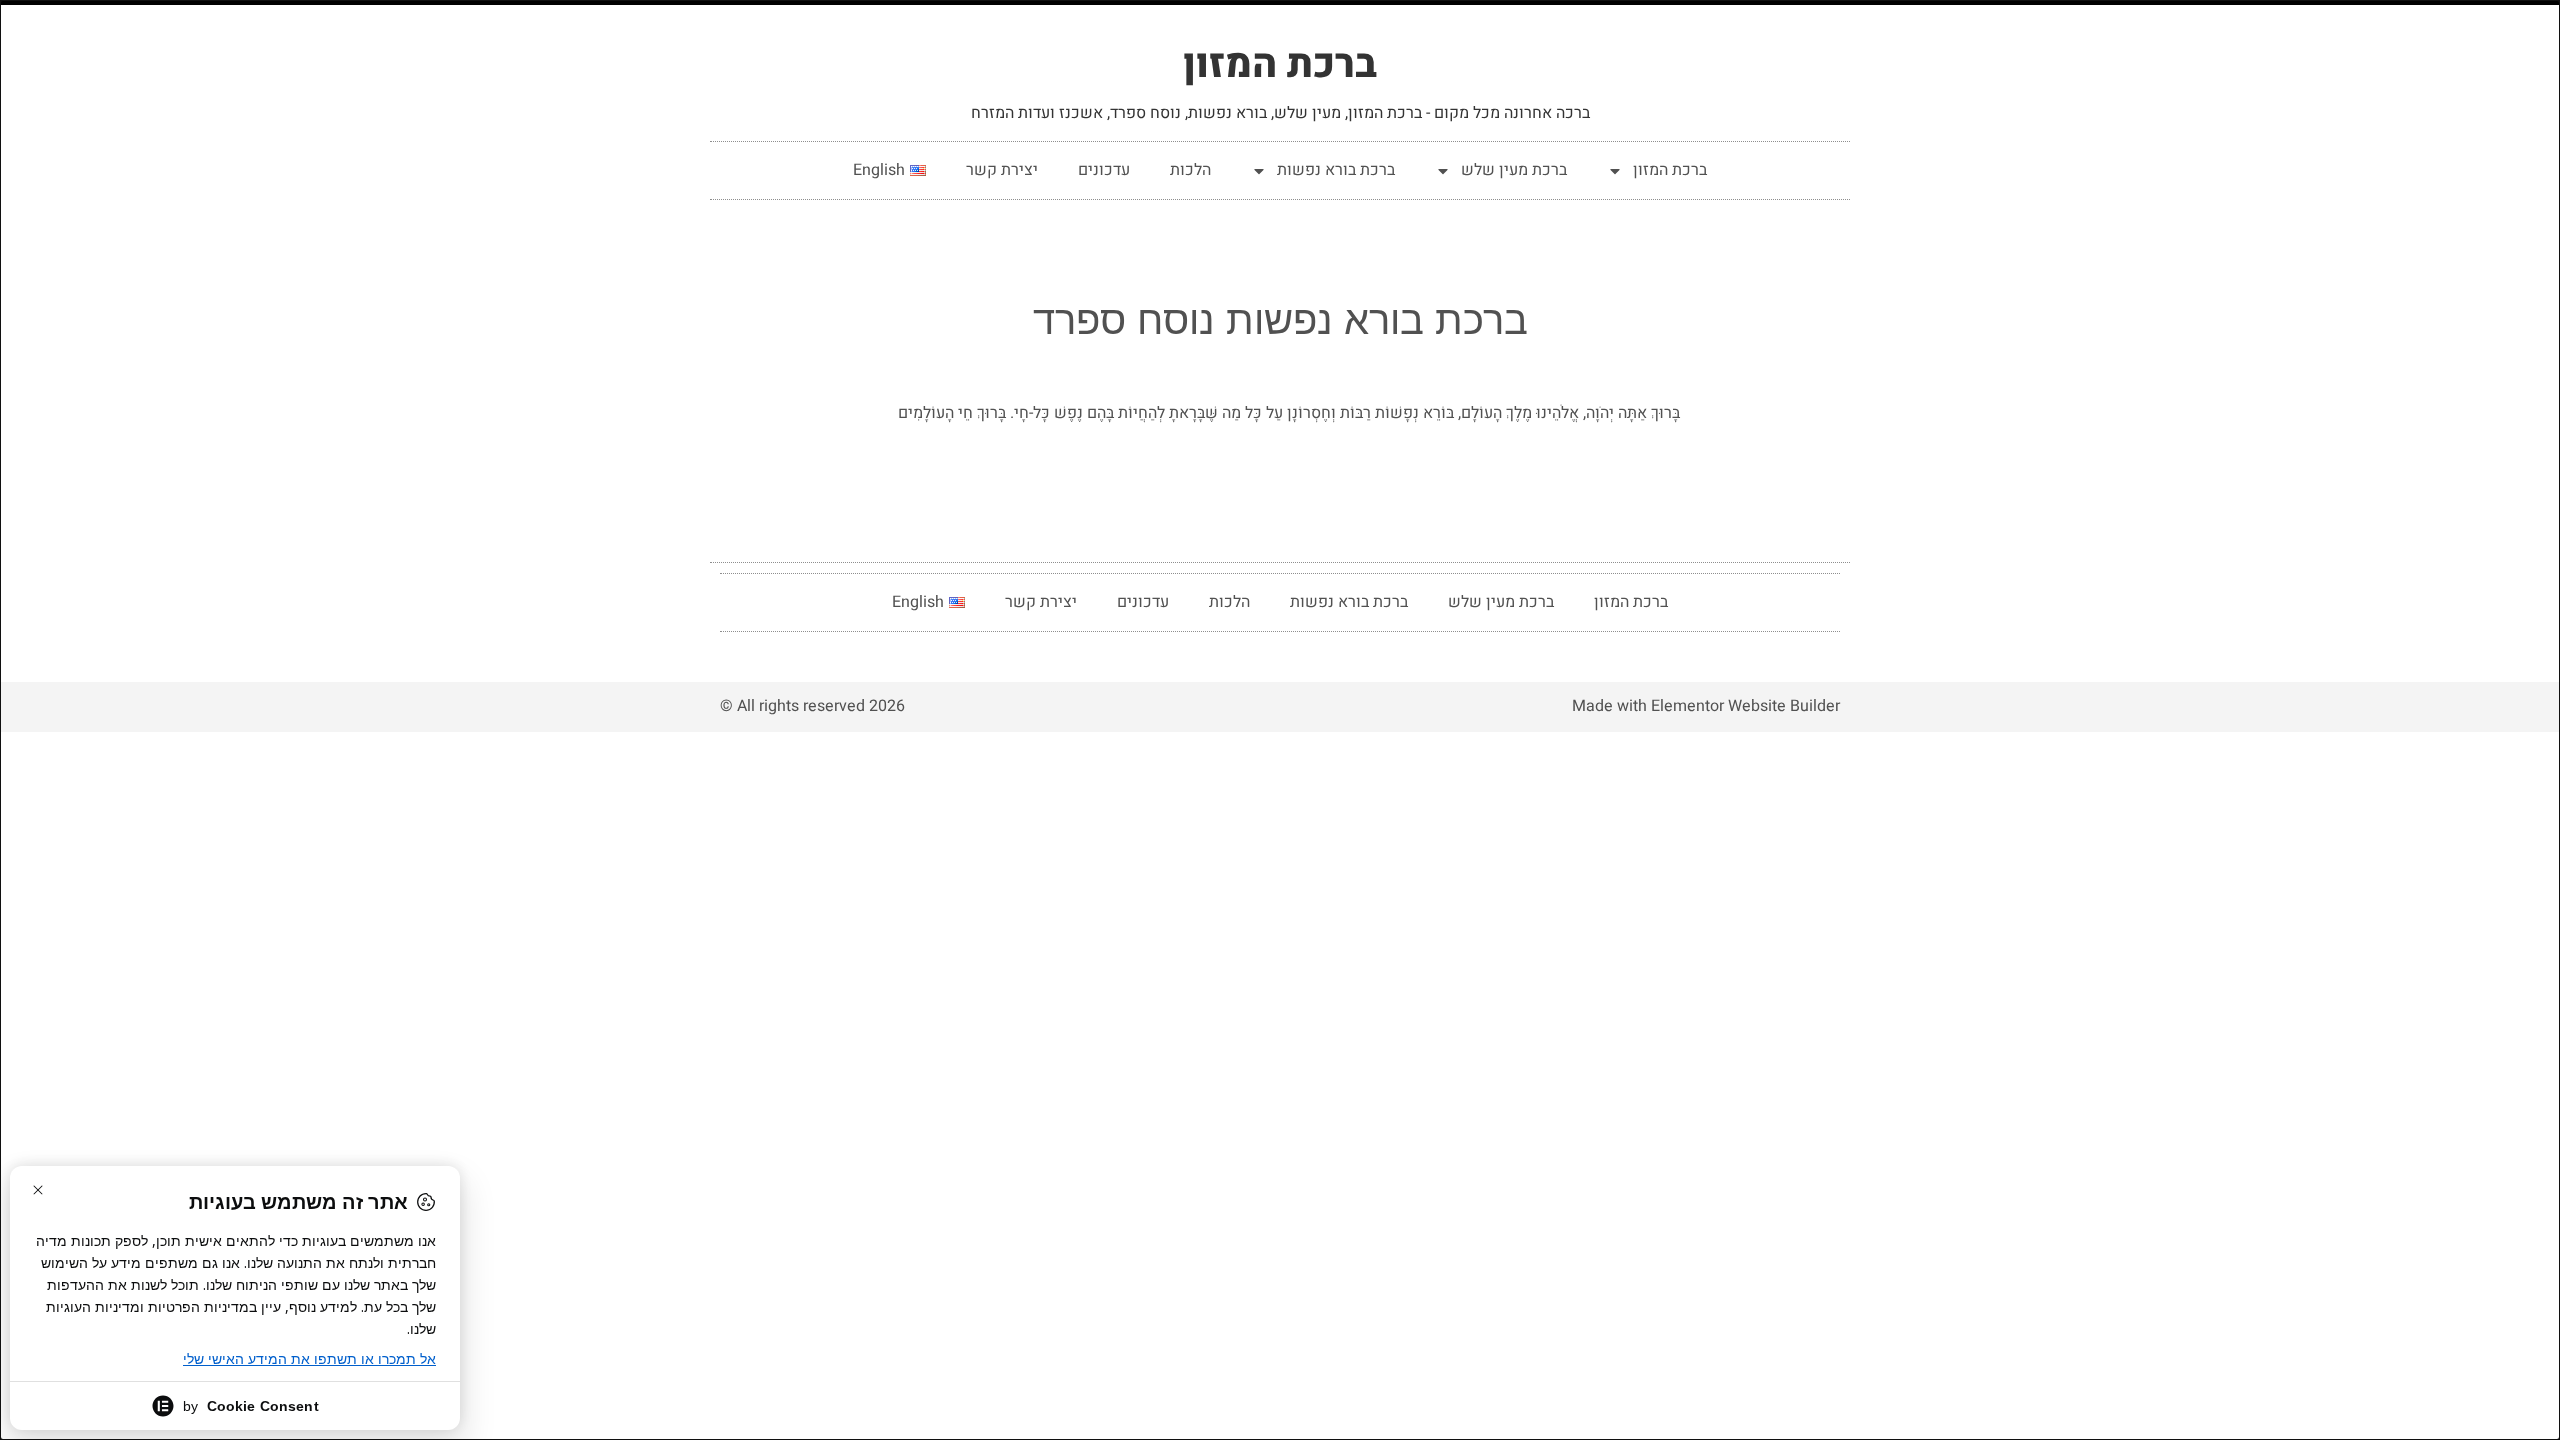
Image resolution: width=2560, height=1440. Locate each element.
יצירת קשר (1002, 170)
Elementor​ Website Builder (1745, 706)
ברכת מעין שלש (1514, 170)
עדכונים (1104, 170)
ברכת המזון (1280, 64)
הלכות (1190, 170)
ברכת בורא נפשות (1336, 170)
